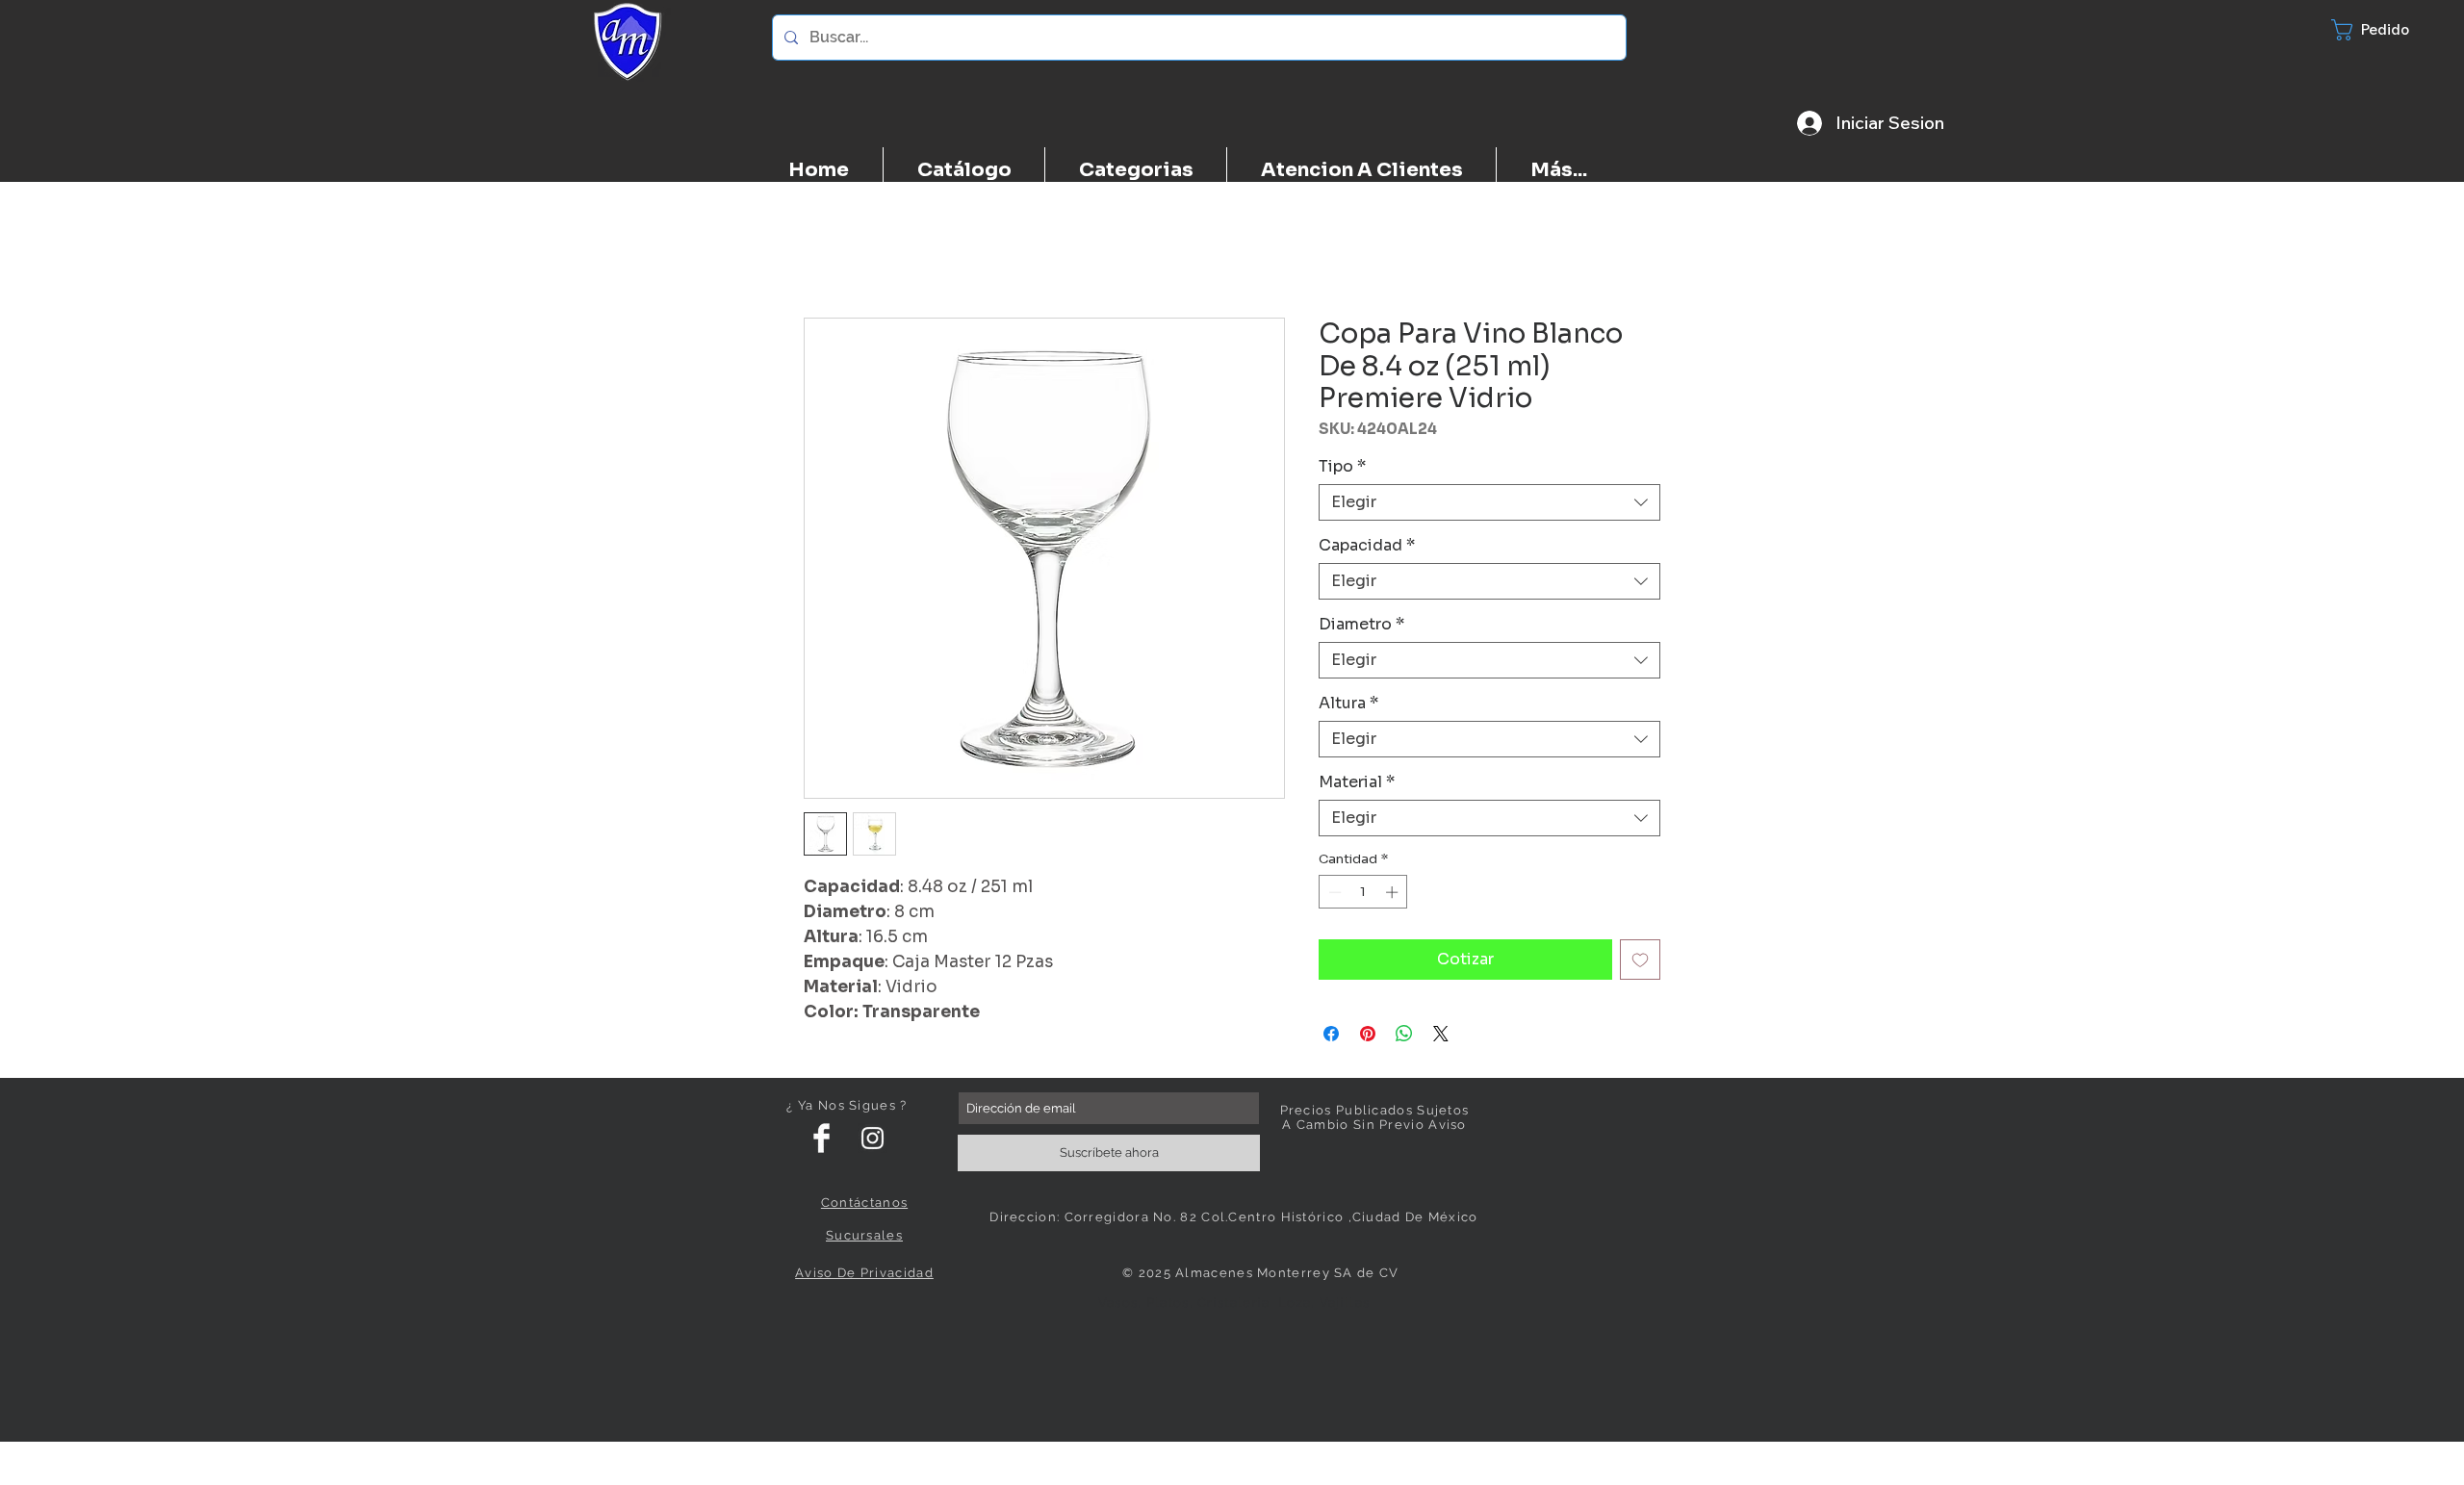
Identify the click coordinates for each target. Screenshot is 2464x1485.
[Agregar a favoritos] (1640, 960)
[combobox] (1489, 502)
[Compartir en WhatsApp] (1404, 1034)
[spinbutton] (1363, 892)
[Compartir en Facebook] (1331, 1034)
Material (1357, 782)
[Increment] (1394, 892)
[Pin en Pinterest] (1368, 1034)
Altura (1348, 704)
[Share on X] (1441, 1034)
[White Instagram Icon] (873, 1138)
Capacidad (1367, 546)
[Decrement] (1333, 892)
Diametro (1361, 625)
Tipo (1342, 467)
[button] (2388, 30)
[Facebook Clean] (821, 1138)
